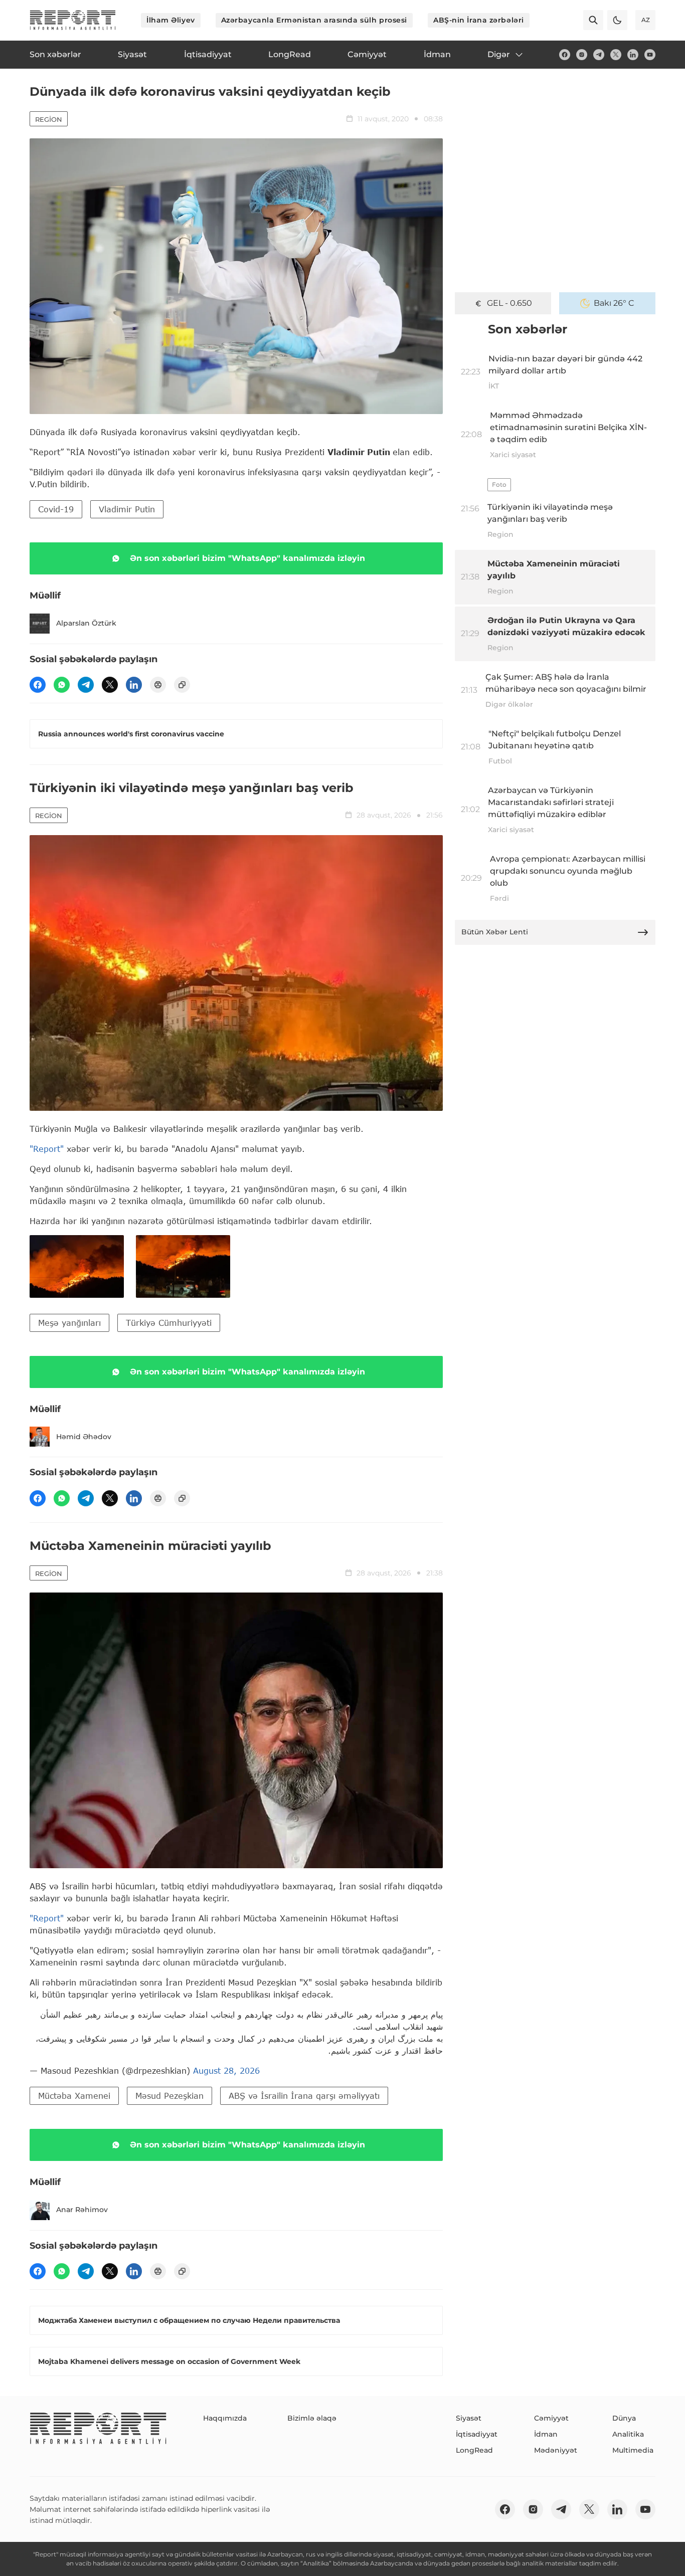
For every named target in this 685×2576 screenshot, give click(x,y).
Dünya (624, 2418)
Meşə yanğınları (69, 1323)
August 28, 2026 (226, 2070)
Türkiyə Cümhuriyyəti (169, 1323)
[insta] (582, 55)
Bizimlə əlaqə (312, 2418)
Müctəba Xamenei (74, 2096)
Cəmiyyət (551, 2418)
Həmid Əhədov (84, 1437)
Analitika (628, 2434)
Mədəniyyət (556, 2450)
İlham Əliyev (171, 20)
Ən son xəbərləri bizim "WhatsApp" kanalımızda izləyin (247, 558)
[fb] (565, 55)
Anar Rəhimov (82, 2210)
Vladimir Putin (127, 509)
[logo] (73, 20)
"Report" (47, 1149)
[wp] (62, 685)
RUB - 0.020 (509, 303)
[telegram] (599, 55)
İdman (546, 2434)
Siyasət (469, 2418)
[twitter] (616, 55)
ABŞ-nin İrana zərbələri (479, 20)
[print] (158, 685)
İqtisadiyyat (477, 2434)
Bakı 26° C (614, 303)
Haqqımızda (225, 2418)
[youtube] (650, 55)
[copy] (182, 685)
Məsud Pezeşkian (169, 2096)
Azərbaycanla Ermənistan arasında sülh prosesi (314, 20)
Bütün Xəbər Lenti (495, 932)
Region (49, 119)
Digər (499, 54)
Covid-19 (56, 509)
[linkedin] (633, 55)
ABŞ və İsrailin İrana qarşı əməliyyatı (304, 2096)
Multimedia (633, 2450)
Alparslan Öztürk (86, 623)
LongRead (474, 2450)
